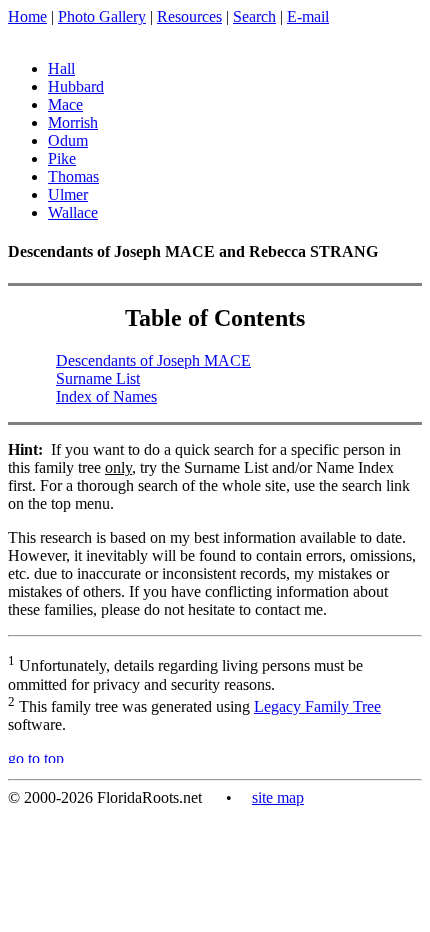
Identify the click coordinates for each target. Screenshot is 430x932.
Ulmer (68, 194)
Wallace (73, 212)
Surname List (98, 378)
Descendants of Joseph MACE (153, 360)
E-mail (308, 16)
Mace (65, 104)
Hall (61, 68)
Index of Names (106, 396)
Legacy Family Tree (317, 706)
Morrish (73, 122)
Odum (68, 140)
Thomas (73, 176)
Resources (189, 16)
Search (254, 16)
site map (278, 797)
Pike (62, 158)
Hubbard (76, 86)
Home (27, 16)
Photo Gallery (102, 16)
